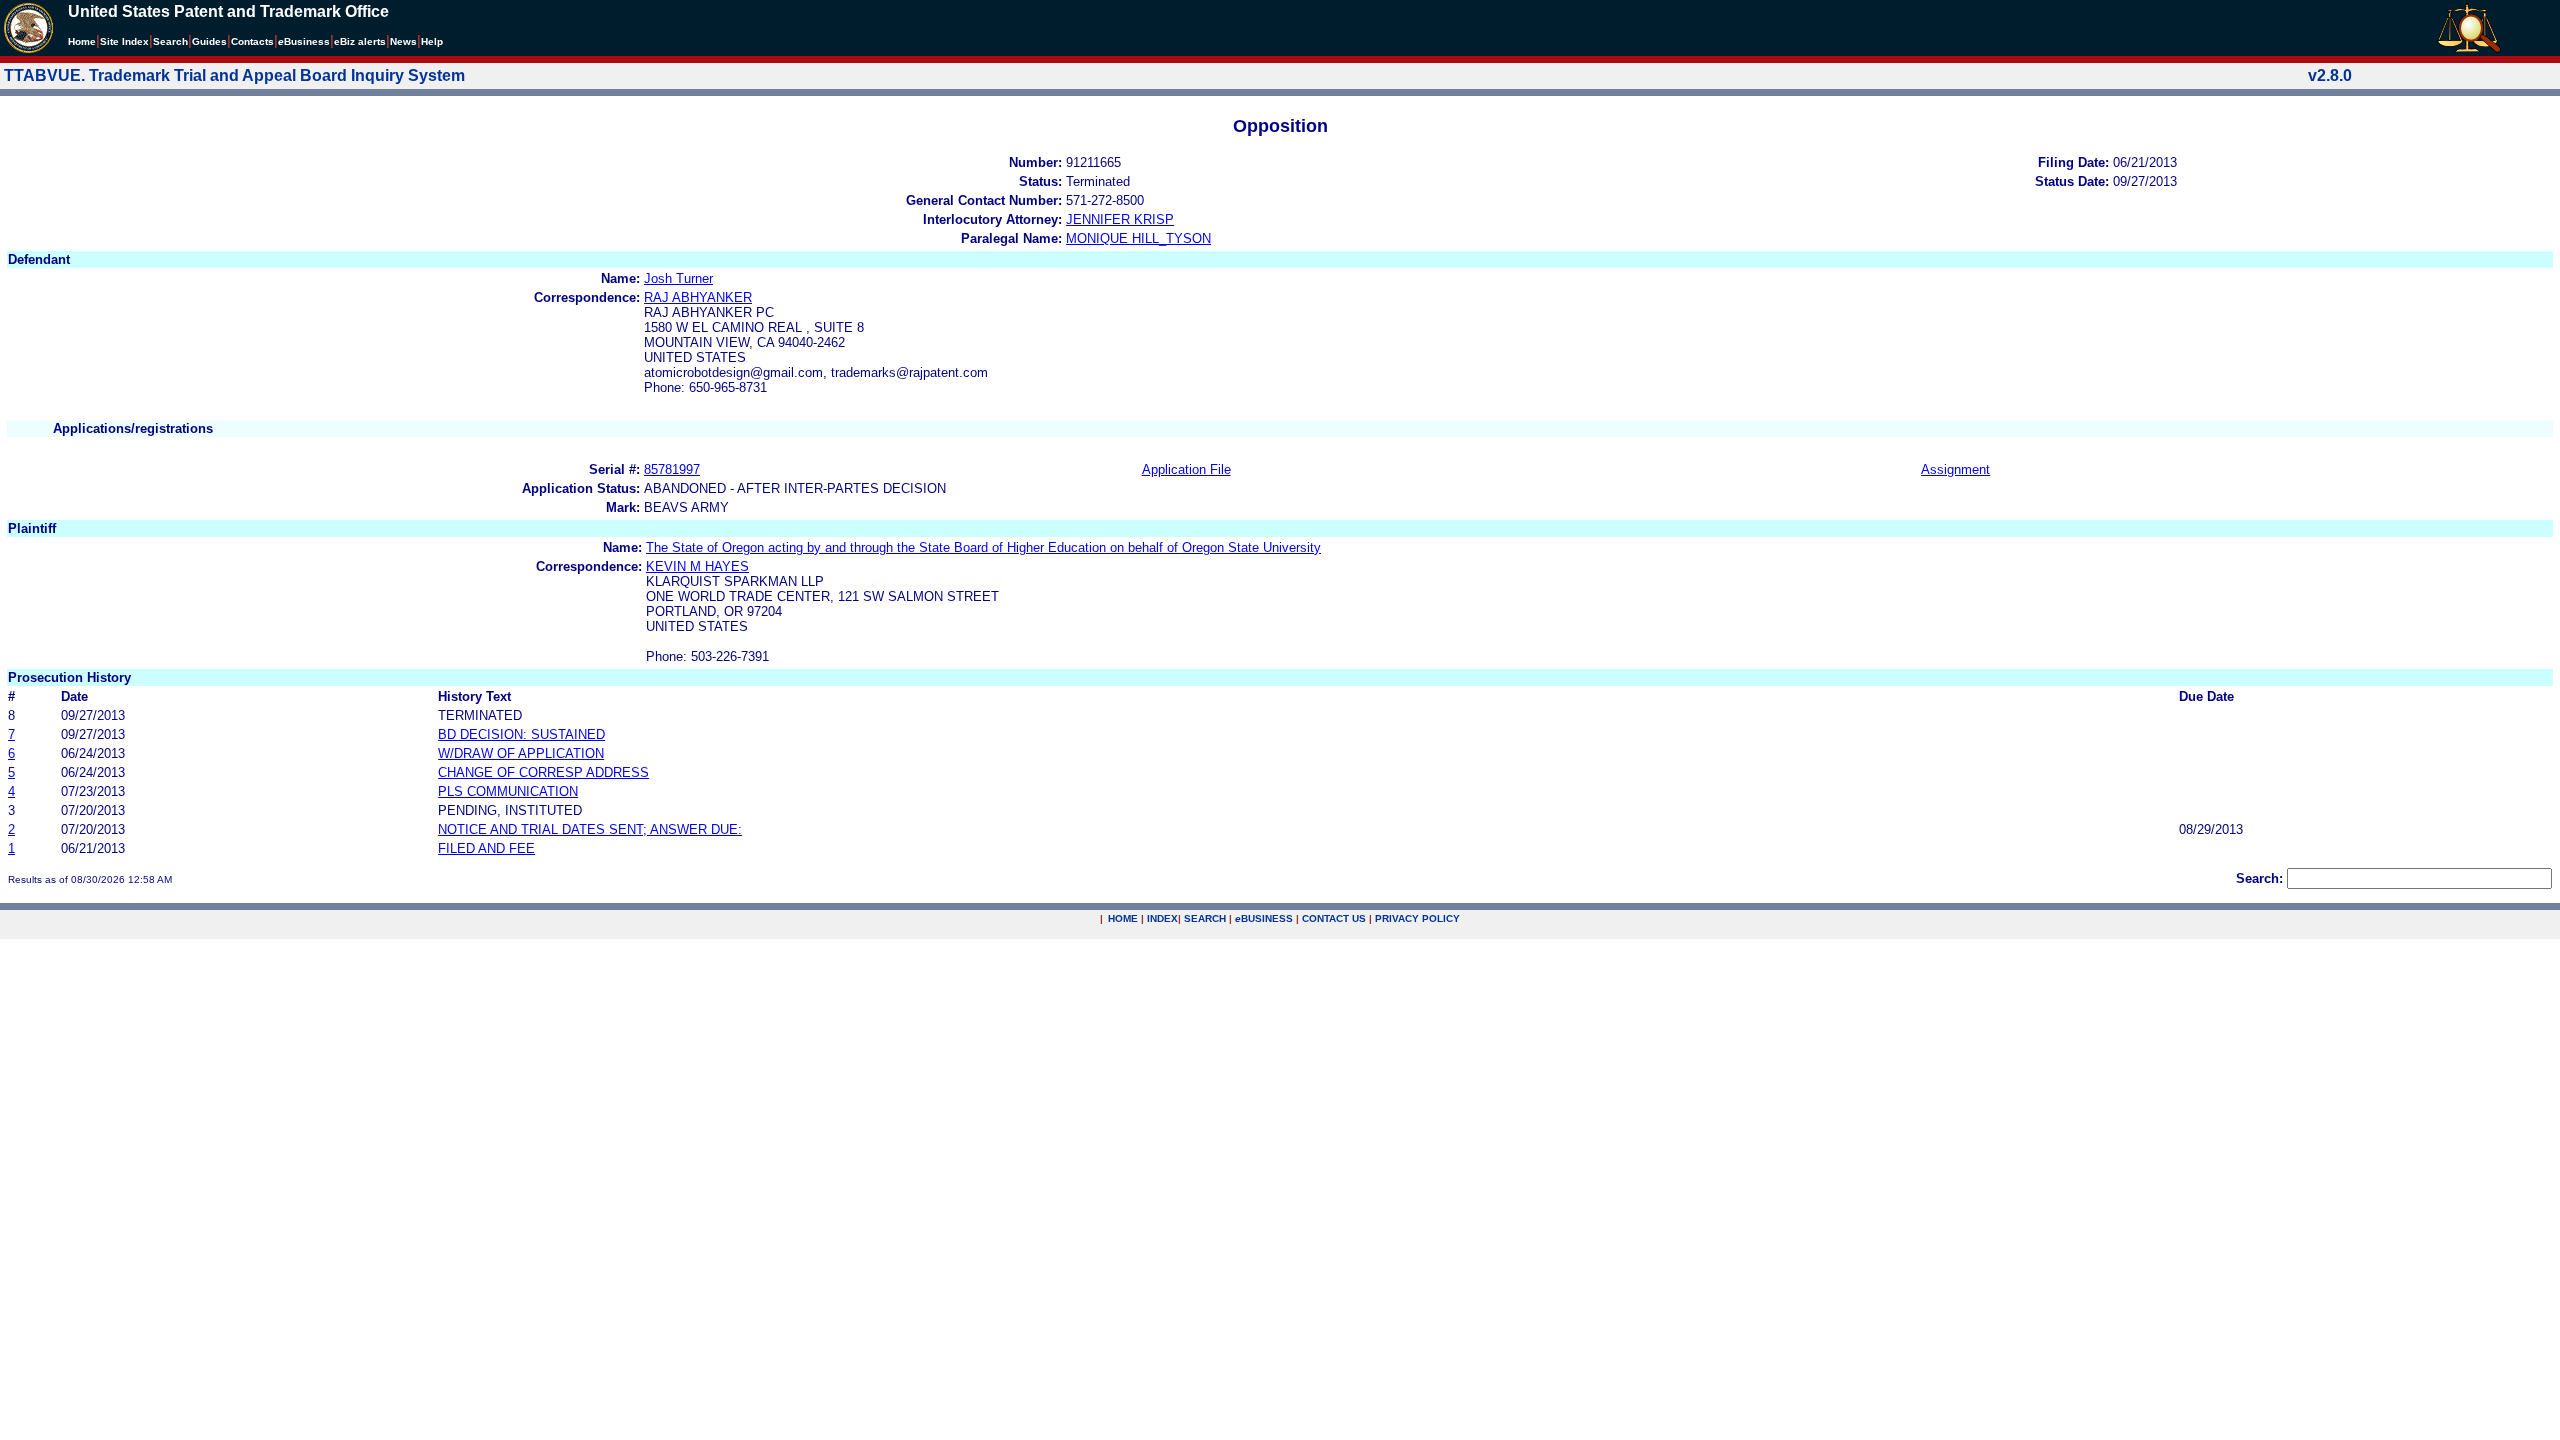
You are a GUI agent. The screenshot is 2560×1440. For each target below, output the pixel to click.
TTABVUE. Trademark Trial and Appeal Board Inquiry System (234, 75)
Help (432, 41)
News (403, 41)
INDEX (1162, 918)
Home (82, 41)
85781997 (672, 469)
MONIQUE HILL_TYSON (1138, 238)
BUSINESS (1264, 918)
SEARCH (1205, 918)
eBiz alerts (360, 41)
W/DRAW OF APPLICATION (521, 753)
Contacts (252, 41)
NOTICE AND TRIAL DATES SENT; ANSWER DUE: (590, 829)
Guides (209, 41)
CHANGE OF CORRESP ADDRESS (543, 772)
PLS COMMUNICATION (508, 791)
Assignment (1955, 469)
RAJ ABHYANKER (698, 297)
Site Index (124, 41)
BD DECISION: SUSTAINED (521, 734)
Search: (2259, 878)
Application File (1186, 469)
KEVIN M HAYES (697, 566)
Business (304, 41)
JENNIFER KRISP (1120, 219)
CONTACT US (1334, 918)
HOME (1123, 918)
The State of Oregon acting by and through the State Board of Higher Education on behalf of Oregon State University (983, 547)
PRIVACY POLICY (1417, 918)
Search (170, 41)
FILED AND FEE (486, 848)
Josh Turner (678, 278)
